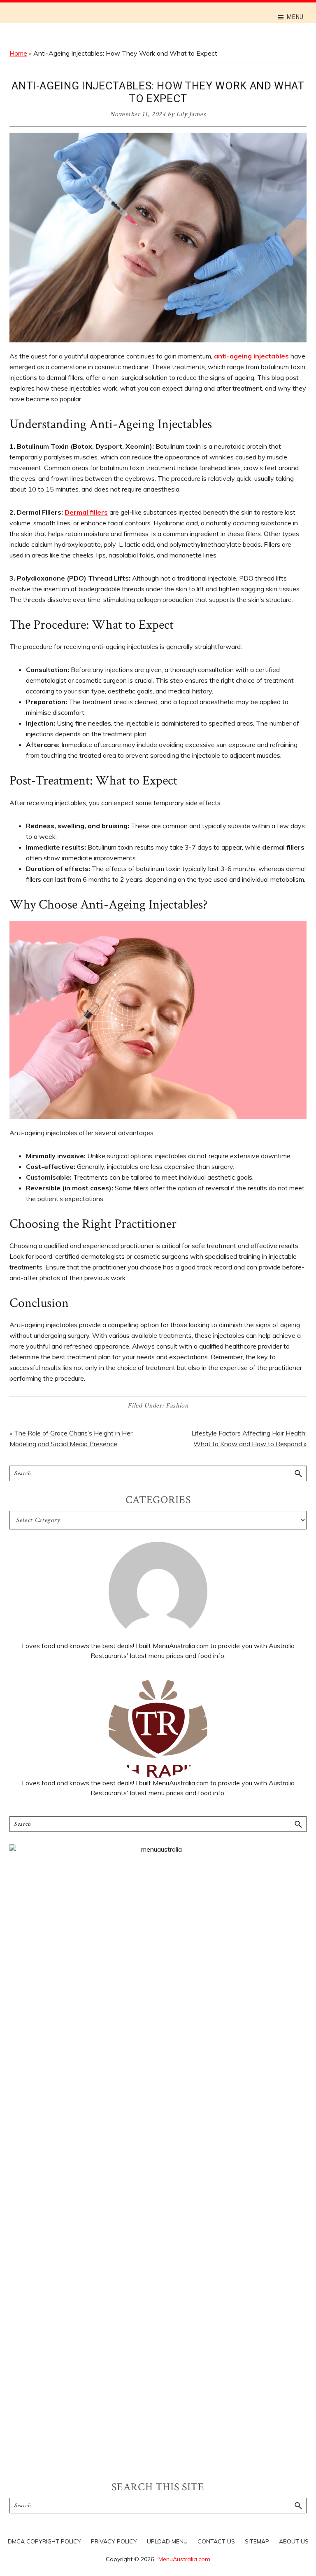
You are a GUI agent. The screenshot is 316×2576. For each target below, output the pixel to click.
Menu (295, 17)
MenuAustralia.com (184, 2559)
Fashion (177, 1406)
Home (18, 53)
